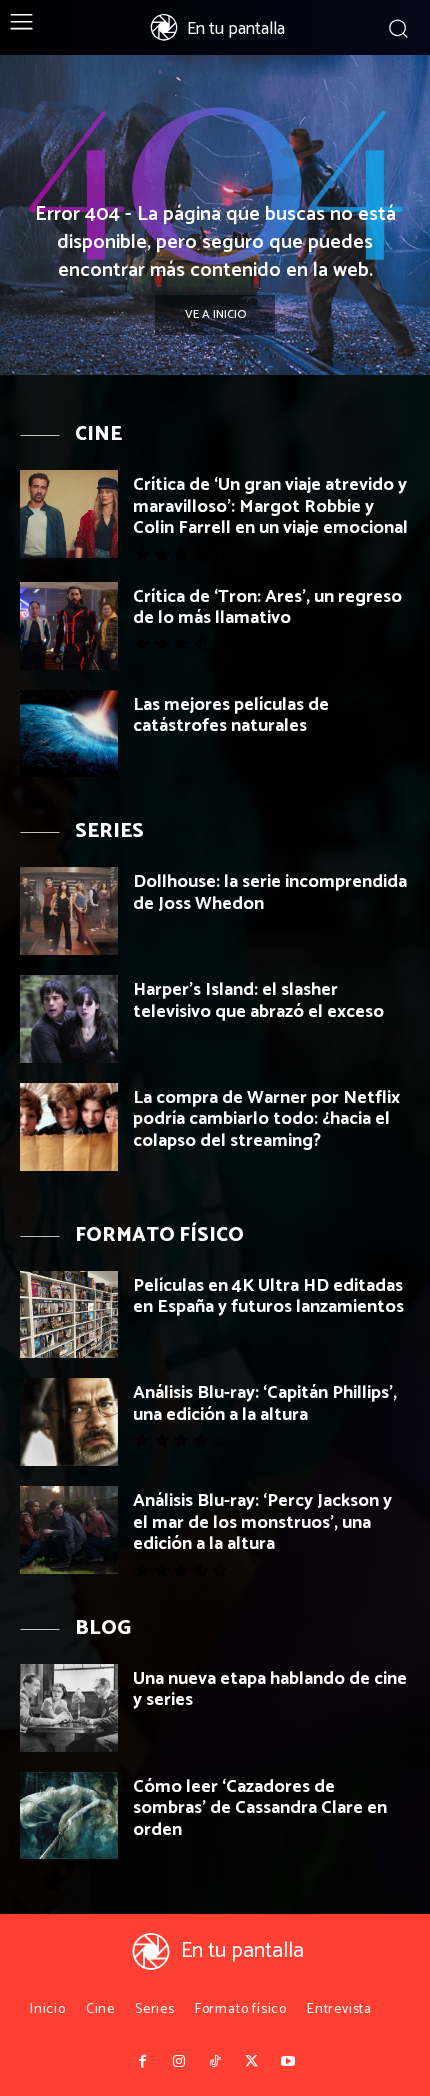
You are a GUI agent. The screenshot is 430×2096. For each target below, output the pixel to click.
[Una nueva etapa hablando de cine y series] (69, 1708)
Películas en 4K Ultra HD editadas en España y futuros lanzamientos (268, 1297)
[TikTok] (215, 2062)
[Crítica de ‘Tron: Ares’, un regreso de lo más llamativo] (69, 626)
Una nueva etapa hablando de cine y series (270, 1690)
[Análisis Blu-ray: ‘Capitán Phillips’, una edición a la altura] (69, 1422)
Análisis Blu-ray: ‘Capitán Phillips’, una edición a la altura (265, 1404)
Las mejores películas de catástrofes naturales (231, 716)
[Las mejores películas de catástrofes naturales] (69, 734)
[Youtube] (288, 2062)
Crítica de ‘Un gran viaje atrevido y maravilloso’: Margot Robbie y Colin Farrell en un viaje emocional (270, 506)
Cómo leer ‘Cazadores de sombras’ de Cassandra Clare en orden (260, 1808)
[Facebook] (142, 2062)
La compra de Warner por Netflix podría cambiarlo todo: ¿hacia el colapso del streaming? (266, 1119)
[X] (251, 2062)
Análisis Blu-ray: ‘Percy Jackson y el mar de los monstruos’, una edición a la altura (262, 1522)
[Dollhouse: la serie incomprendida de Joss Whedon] (69, 911)
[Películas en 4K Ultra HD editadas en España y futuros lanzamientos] (69, 1315)
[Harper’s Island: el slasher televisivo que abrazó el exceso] (69, 1019)
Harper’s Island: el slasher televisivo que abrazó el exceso (258, 1001)
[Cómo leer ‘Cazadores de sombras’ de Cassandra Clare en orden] (69, 1816)
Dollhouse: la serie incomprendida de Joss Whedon (270, 893)
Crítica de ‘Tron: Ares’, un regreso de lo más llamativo (267, 608)
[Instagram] (178, 2062)
